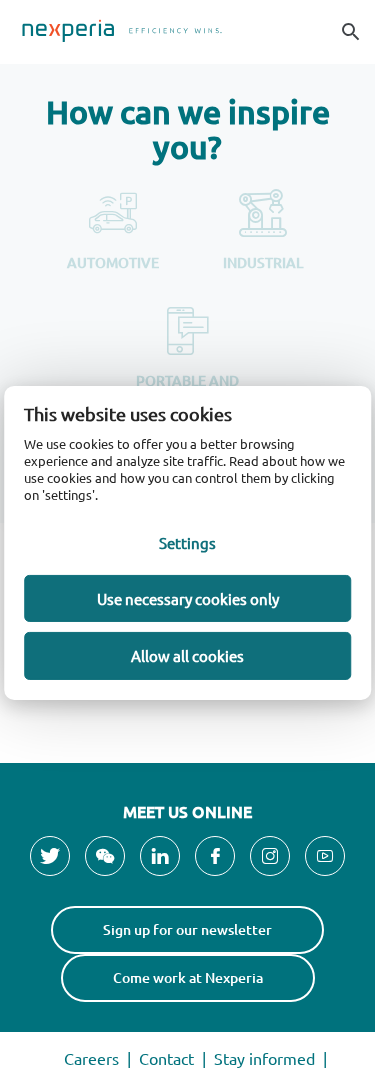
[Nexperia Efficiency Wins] (187, 32)
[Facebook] (215, 856)
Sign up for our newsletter (187, 929)
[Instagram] (270, 856)
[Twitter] (50, 856)
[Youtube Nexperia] (325, 856)
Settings (187, 542)
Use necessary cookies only (188, 598)
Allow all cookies (187, 655)
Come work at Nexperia (188, 977)
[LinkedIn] (160, 856)
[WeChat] (105, 856)
